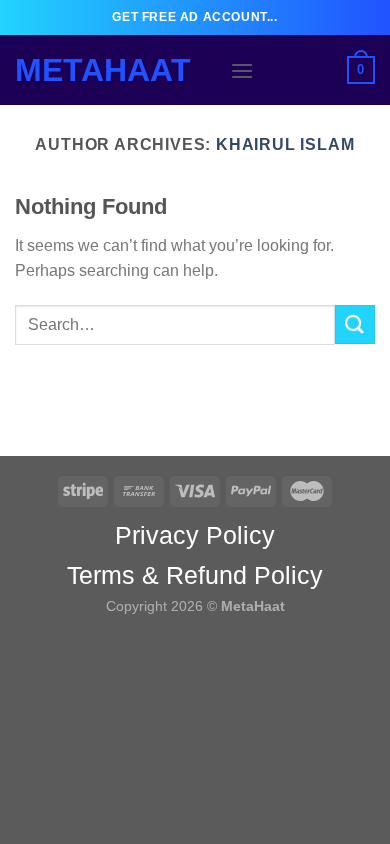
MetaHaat (103, 70)
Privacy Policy (195, 535)
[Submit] (355, 324)
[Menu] (242, 70)
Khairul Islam (285, 144)
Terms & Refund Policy (195, 575)
